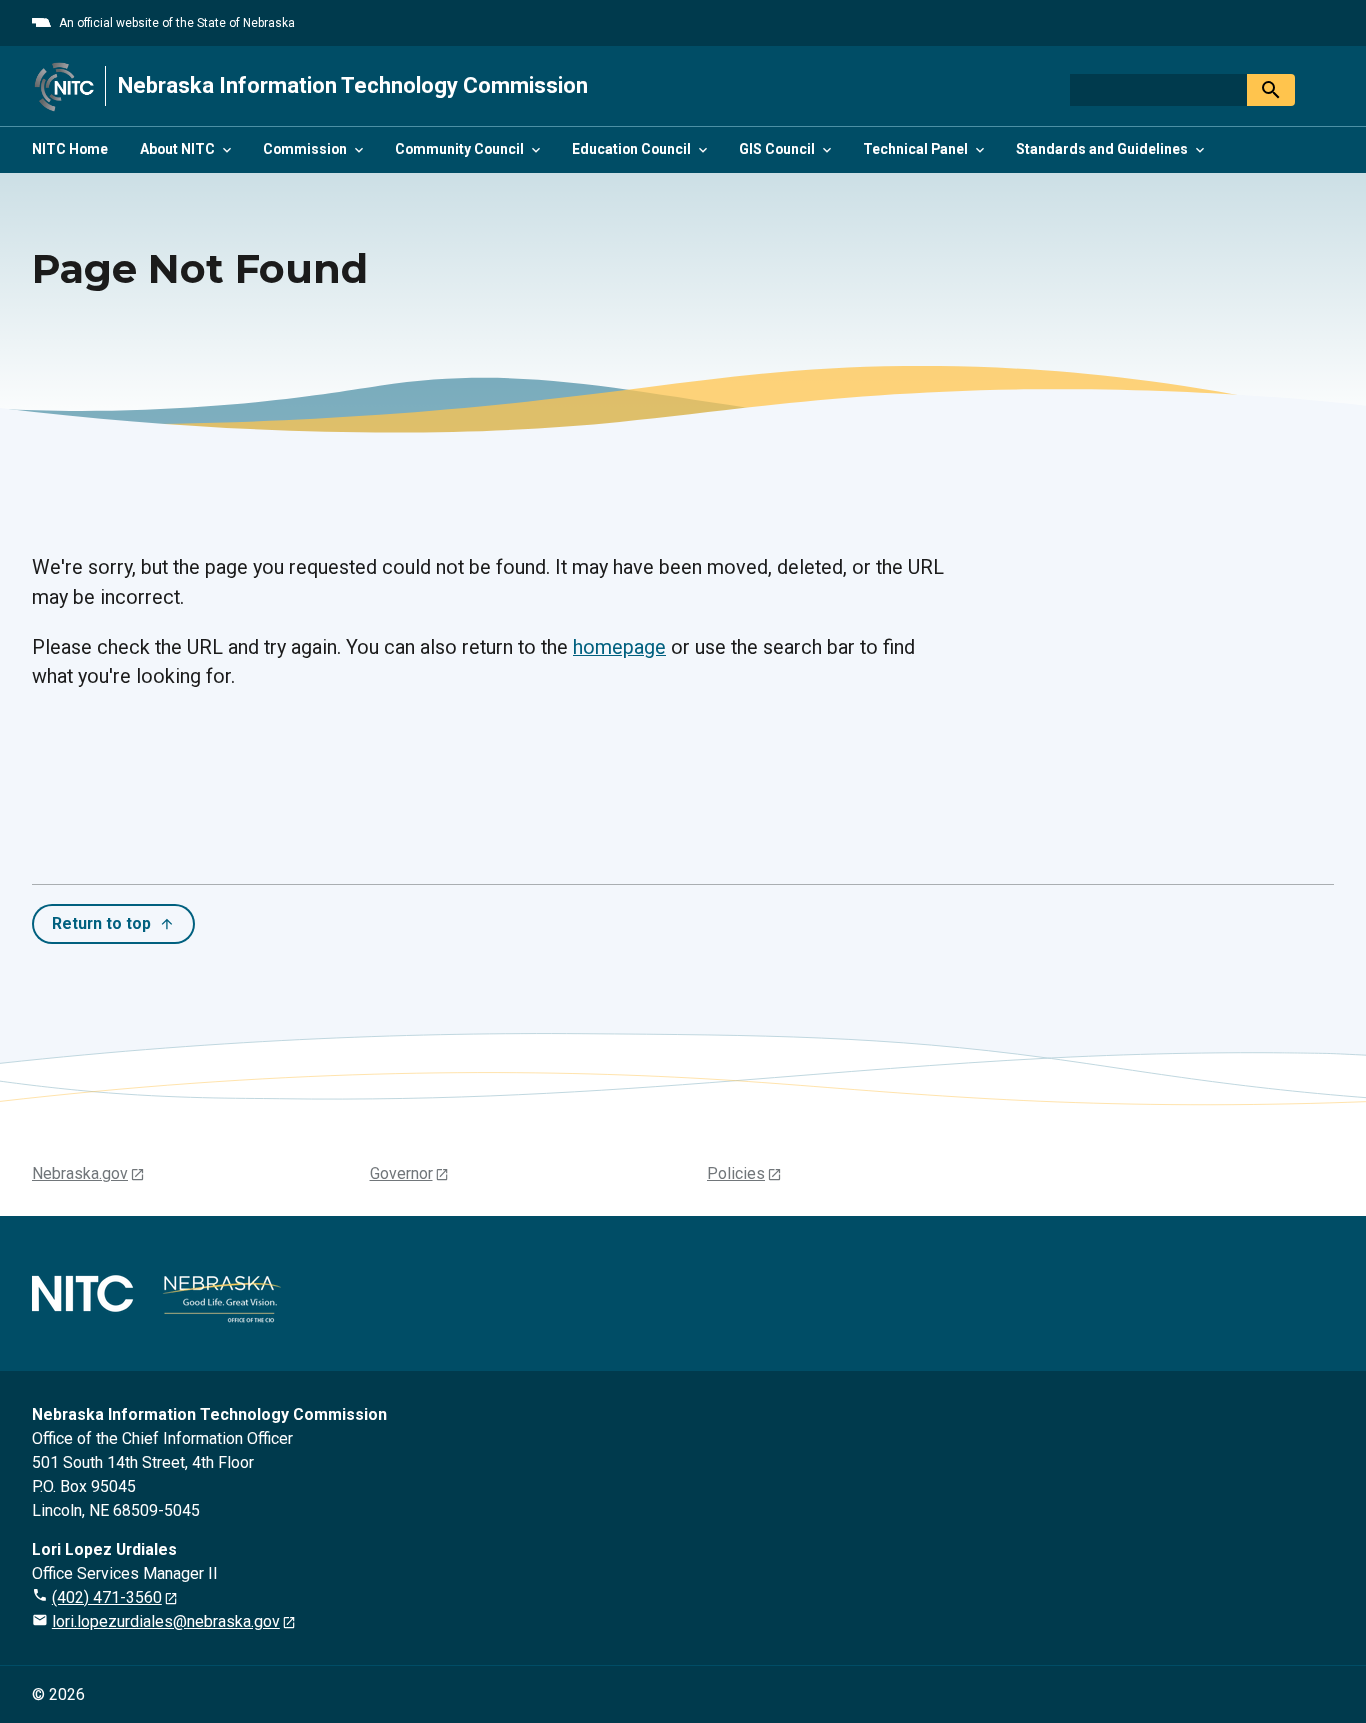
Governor (401, 1173)
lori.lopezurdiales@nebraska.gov (166, 1621)
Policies (736, 1173)
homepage (619, 647)
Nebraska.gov (80, 1173)
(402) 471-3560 (107, 1597)
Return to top (101, 923)
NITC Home (70, 149)
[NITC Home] (64, 86)
